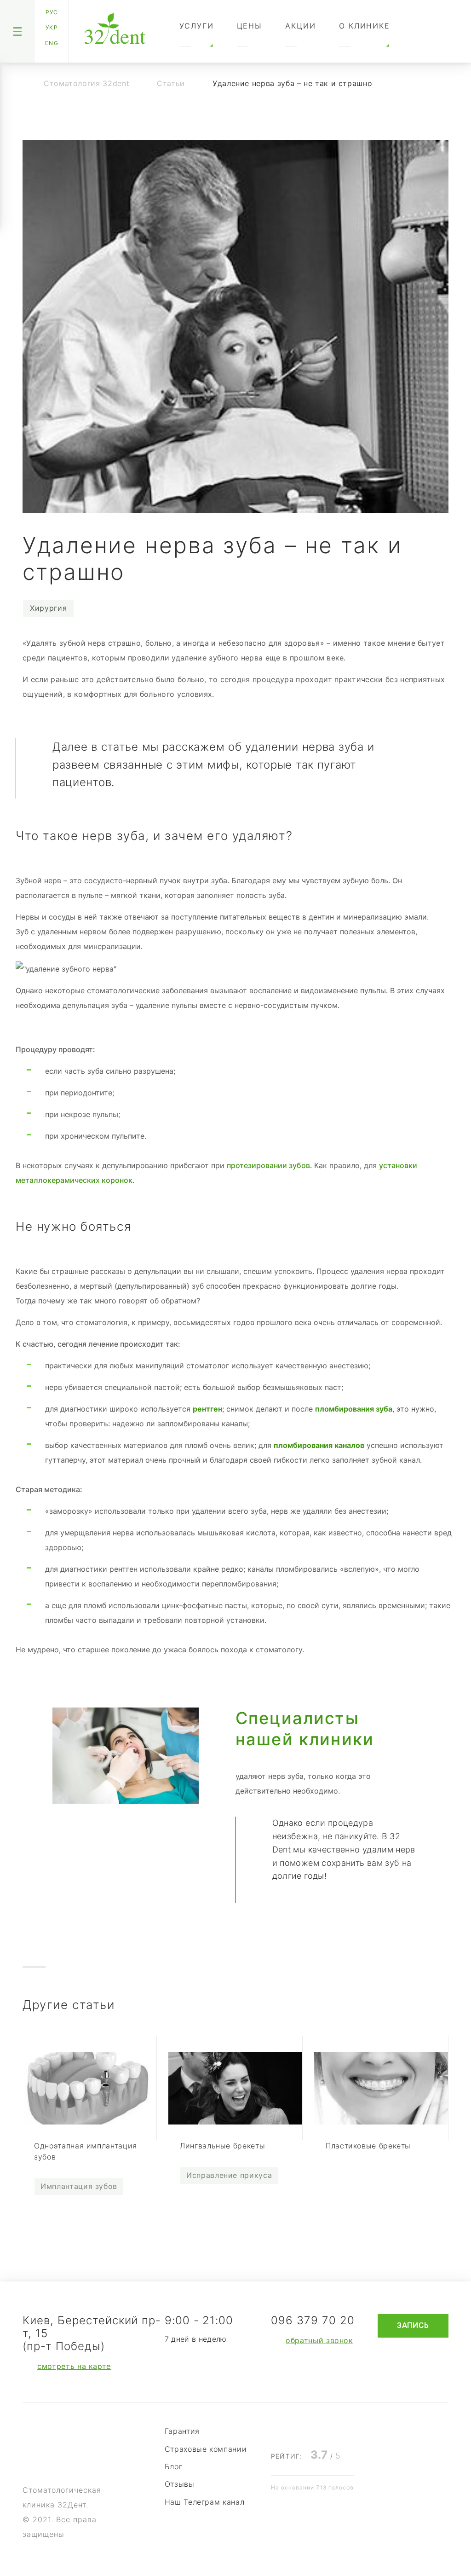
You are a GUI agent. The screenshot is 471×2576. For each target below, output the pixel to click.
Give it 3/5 (305, 2430)
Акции (301, 26)
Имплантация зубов (79, 2186)
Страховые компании (206, 2449)
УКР (52, 27)
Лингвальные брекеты (222, 2146)
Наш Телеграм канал (205, 2502)
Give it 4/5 (320, 2430)
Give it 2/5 (290, 2430)
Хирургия (48, 608)
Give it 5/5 (334, 2430)
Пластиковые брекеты (368, 2146)
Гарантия (182, 2431)
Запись (413, 2325)
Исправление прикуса (229, 2175)
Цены (250, 26)
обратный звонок (319, 2340)
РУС (52, 12)
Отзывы (180, 2484)
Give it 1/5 (276, 2430)
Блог (174, 2466)
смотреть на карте (74, 2366)
